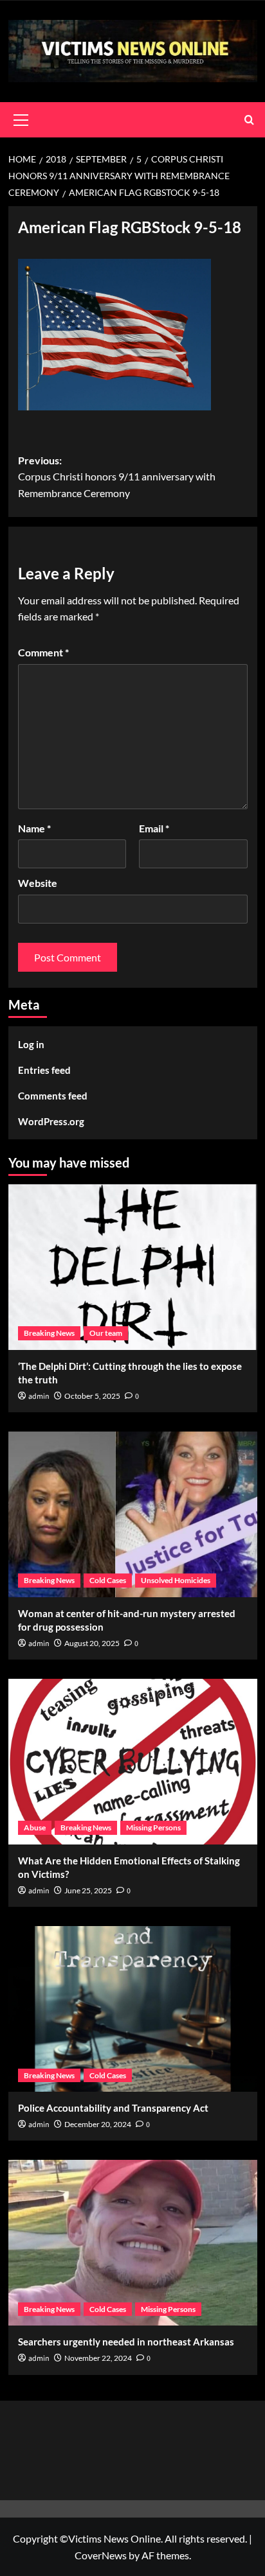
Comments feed (53, 1096)
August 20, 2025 (92, 1643)
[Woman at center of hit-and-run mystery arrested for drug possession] (133, 1514)
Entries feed (44, 1070)
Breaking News (49, 1333)
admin (39, 1397)
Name (34, 828)
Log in (31, 1044)
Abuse (35, 1827)
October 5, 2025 (92, 1396)
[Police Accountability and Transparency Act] (133, 2009)
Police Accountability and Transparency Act (113, 2108)
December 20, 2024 (98, 2124)
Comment (43, 652)
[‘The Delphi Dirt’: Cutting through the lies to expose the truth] (133, 1267)
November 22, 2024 (98, 2358)
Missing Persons (153, 1827)
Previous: (117, 477)
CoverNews (101, 2555)
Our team (106, 1333)
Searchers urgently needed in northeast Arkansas (126, 2342)
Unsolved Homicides (176, 1580)
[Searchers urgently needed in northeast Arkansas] (133, 2243)
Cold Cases (108, 1580)
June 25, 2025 (88, 1890)
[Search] (249, 120)
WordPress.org (51, 1121)
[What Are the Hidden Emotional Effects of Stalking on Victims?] (133, 1762)
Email (154, 828)
